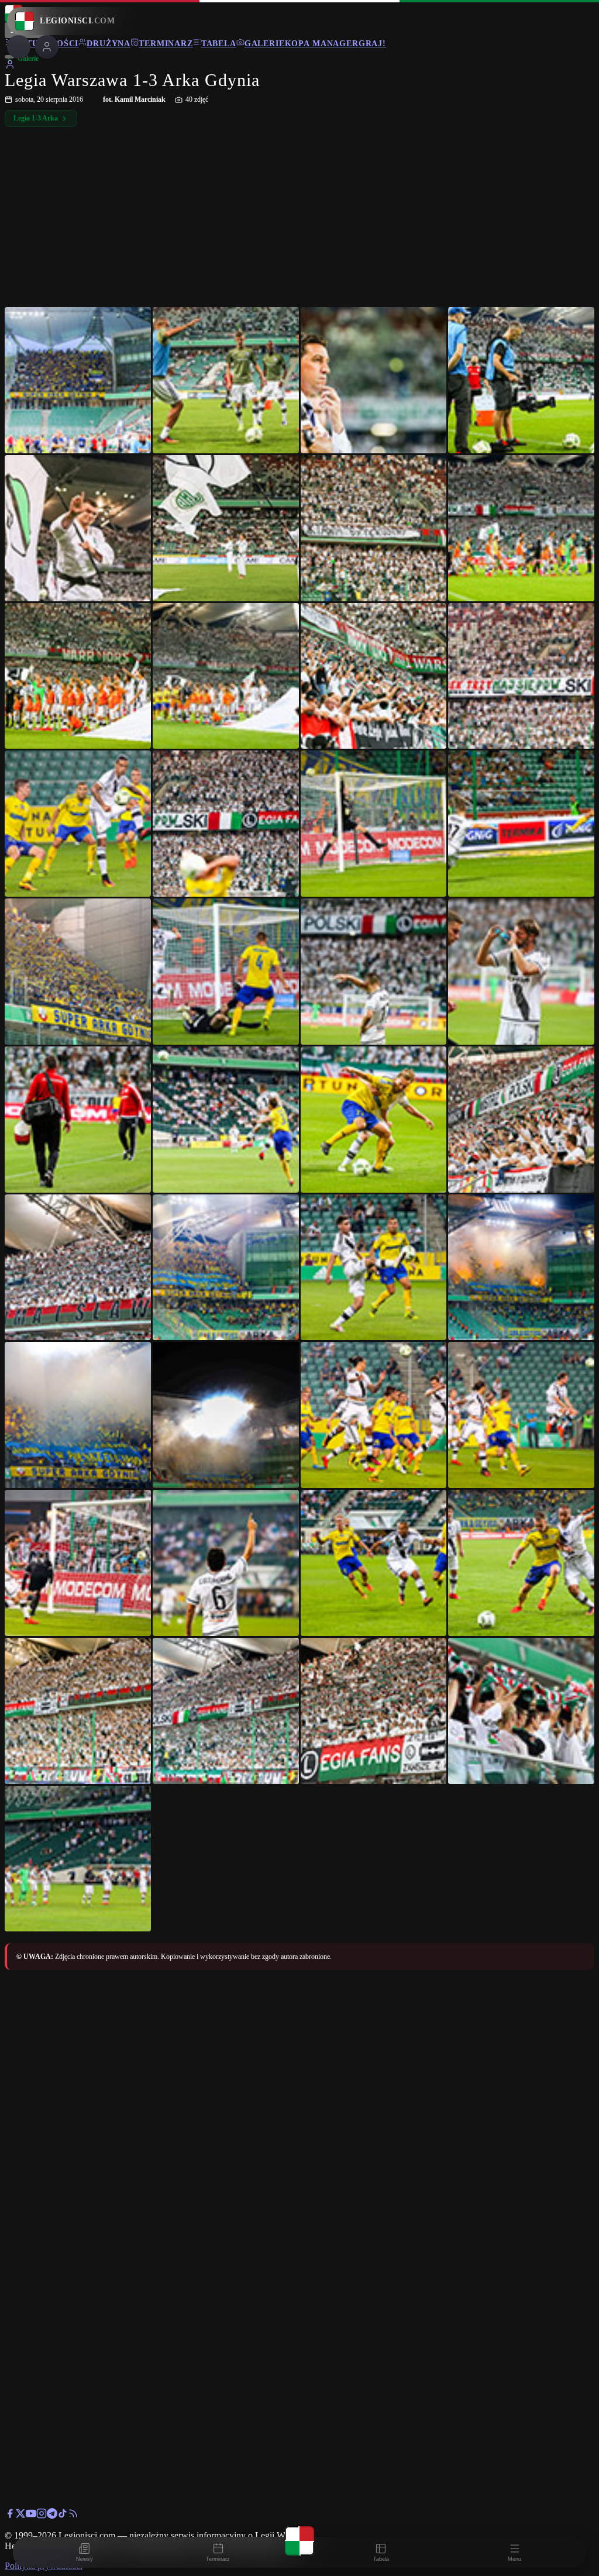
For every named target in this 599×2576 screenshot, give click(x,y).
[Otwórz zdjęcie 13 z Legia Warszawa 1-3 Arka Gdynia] (78, 824)
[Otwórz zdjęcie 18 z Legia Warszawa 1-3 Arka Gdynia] (226, 972)
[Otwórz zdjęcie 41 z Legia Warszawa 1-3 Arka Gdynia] (78, 1859)
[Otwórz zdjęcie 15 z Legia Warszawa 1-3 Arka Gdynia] (374, 824)
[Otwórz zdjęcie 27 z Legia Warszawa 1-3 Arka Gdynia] (374, 1268)
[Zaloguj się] (10, 66)
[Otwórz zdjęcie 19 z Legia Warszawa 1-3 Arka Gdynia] (374, 972)
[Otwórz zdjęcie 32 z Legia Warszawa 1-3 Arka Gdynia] (521, 1415)
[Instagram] (42, 2515)
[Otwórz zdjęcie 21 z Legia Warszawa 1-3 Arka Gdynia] (78, 1120)
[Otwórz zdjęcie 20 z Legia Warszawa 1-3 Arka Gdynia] (521, 972)
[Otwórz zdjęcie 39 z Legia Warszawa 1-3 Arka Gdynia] (374, 1711)
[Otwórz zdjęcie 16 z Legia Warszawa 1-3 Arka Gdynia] (521, 824)
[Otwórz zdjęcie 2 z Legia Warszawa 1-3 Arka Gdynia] (226, 380)
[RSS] (73, 2515)
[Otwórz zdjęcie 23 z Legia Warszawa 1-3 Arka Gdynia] (374, 1120)
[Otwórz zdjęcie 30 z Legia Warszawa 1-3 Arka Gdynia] (226, 1415)
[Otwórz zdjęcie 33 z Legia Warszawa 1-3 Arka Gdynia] (78, 1563)
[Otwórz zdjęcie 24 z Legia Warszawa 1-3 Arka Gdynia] (521, 1120)
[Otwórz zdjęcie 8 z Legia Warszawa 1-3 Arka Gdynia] (521, 528)
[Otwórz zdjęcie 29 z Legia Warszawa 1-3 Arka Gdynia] (78, 1415)
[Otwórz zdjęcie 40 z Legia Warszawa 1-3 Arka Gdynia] (521, 1711)
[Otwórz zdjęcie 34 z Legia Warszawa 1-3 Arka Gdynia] (226, 1563)
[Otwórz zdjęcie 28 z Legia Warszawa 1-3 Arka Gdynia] (521, 1268)
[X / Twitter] (20, 2515)
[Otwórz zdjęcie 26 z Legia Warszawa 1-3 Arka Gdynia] (226, 1268)
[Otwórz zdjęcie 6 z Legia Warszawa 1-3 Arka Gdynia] (226, 528)
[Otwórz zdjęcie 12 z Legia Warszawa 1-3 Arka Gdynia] (521, 676)
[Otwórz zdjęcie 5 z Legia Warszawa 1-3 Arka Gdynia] (78, 528)
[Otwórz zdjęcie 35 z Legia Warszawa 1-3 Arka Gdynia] (374, 1563)
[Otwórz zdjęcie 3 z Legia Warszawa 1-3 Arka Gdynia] (374, 380)
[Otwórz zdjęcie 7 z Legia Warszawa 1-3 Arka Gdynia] (374, 528)
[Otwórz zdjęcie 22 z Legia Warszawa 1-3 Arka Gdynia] (226, 1120)
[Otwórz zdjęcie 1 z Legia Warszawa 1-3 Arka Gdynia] (78, 380)
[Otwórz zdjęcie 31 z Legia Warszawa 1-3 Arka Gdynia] (374, 1415)
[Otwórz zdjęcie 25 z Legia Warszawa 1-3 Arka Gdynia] (78, 1268)
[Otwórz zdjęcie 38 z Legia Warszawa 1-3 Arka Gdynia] (226, 1711)
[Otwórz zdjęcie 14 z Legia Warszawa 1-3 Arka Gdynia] (226, 824)
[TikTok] (63, 2515)
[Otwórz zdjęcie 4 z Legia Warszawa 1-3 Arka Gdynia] (521, 380)
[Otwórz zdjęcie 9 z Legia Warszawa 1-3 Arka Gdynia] (78, 676)
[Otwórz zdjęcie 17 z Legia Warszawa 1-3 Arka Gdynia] (78, 972)
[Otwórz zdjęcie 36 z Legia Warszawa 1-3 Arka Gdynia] (521, 1563)
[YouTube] (31, 2515)
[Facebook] (10, 2515)
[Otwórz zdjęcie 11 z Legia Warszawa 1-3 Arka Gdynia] (374, 676)
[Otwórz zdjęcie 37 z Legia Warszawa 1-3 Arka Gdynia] (78, 1711)
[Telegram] (52, 2515)
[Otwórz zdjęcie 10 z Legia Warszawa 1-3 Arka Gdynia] (226, 676)
